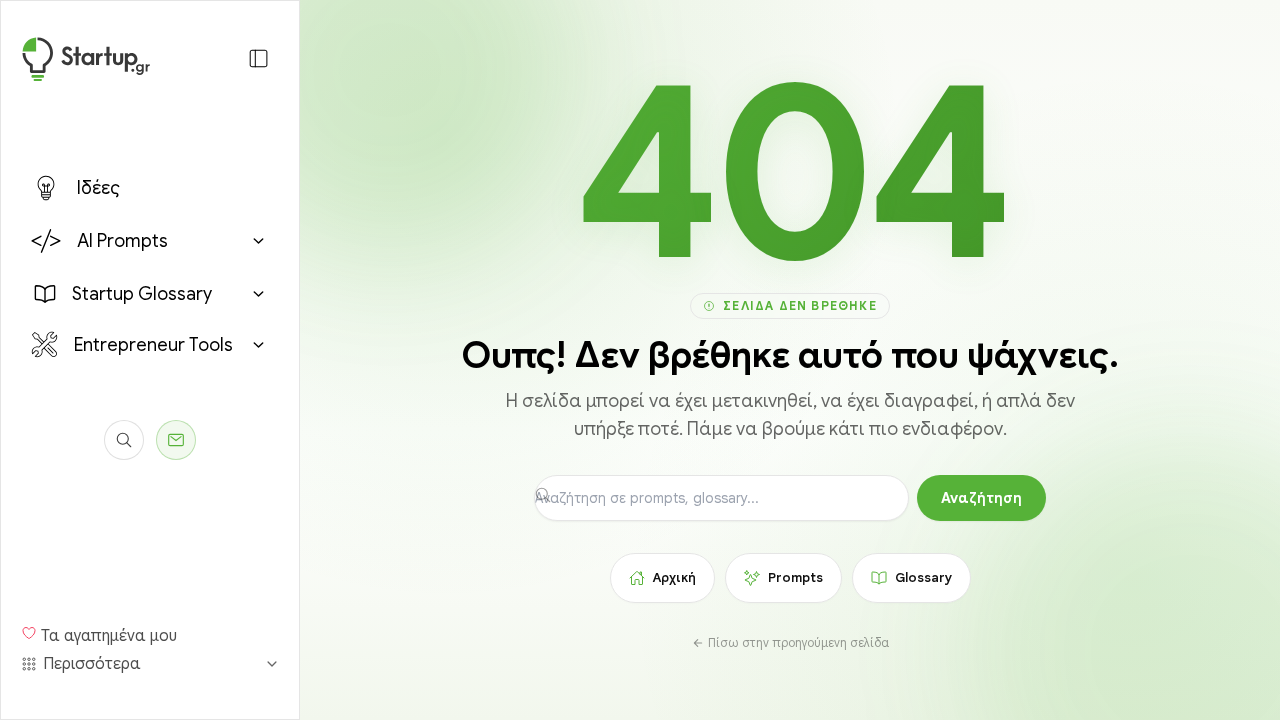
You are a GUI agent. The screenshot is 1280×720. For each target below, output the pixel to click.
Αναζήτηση (981, 498)
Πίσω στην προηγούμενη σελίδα (798, 642)
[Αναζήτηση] (124, 440)
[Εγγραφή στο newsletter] (176, 440)
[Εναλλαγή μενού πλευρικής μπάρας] (258, 58)
